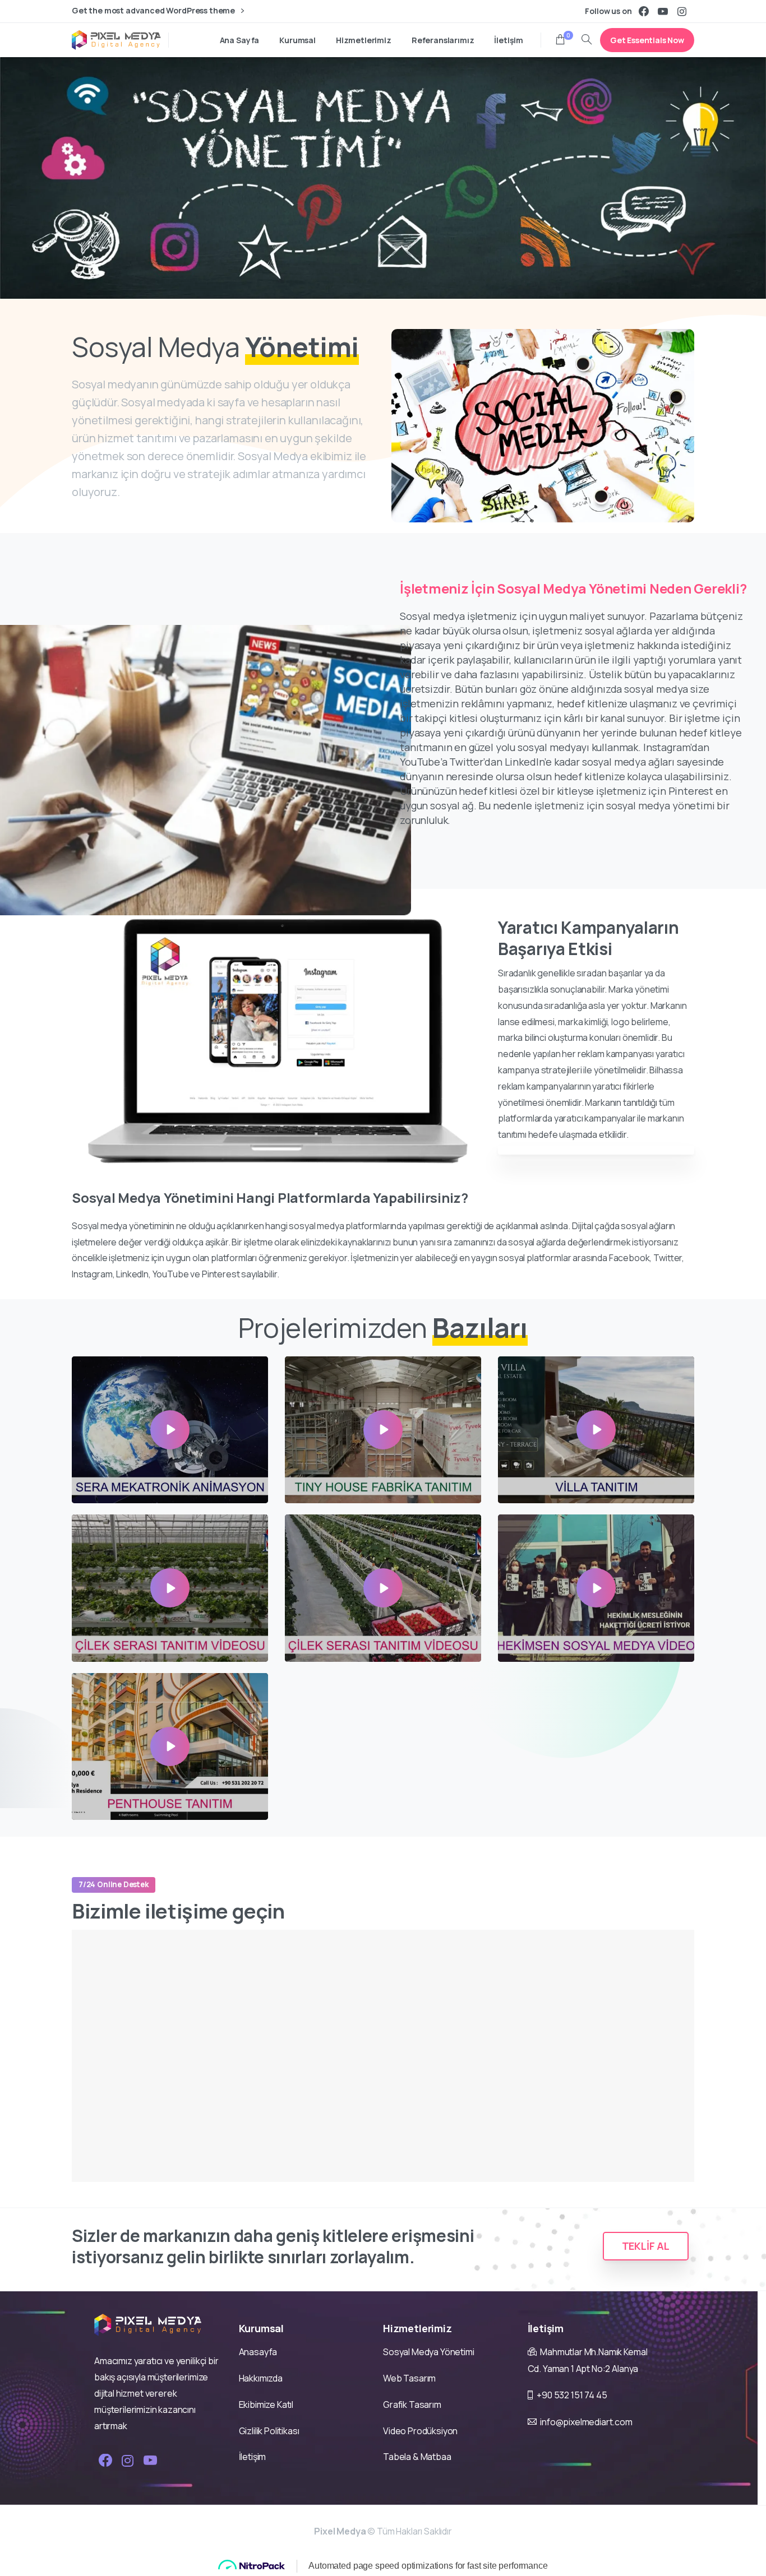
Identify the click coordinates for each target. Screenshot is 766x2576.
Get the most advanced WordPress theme (154, 11)
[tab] (596, 1150)
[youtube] (663, 11)
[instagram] (682, 11)
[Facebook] (644, 11)
